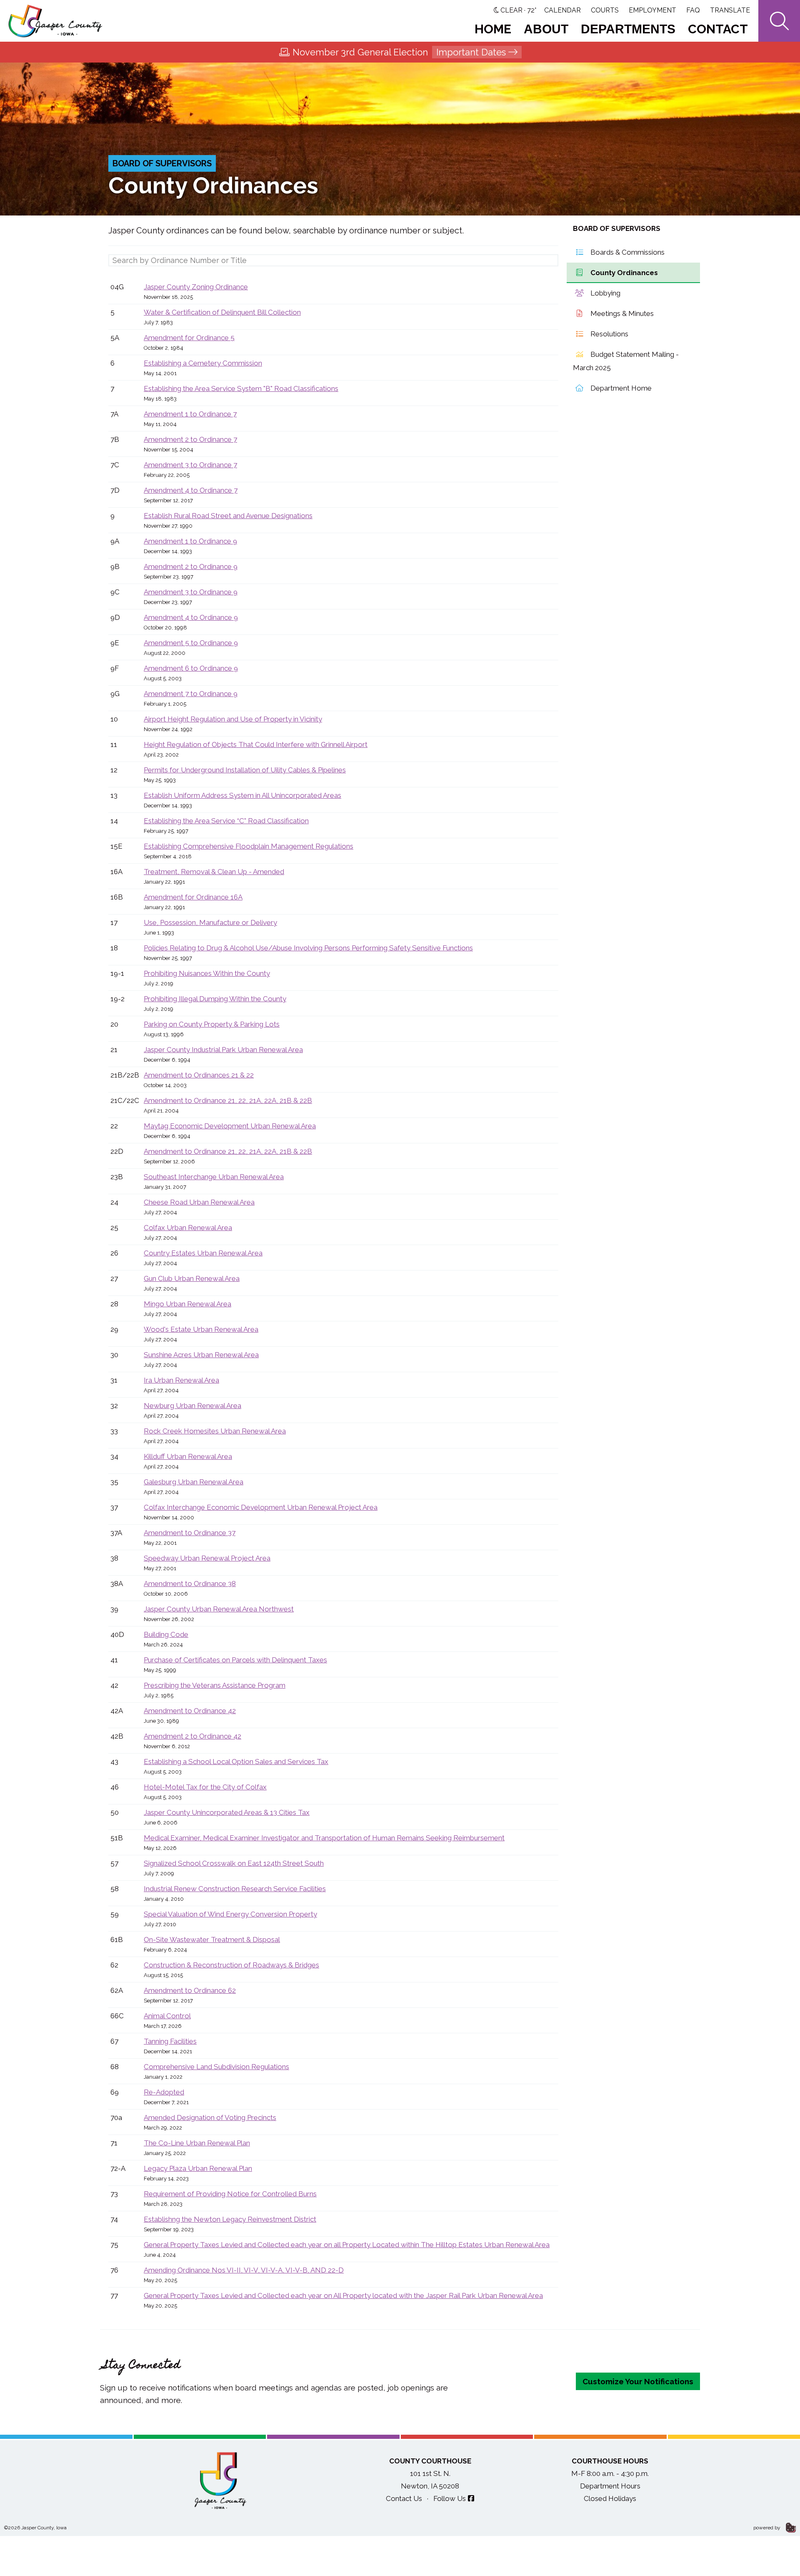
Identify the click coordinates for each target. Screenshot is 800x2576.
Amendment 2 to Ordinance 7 (190, 439)
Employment (652, 10)
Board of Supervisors (162, 163)
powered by (767, 2528)
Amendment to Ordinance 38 (190, 1584)
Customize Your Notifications (638, 2381)
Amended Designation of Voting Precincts (210, 2117)
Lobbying (605, 293)
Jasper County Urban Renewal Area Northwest (219, 1609)
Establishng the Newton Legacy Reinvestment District (230, 2219)
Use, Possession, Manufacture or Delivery (210, 922)
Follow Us (450, 2498)
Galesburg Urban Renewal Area (194, 1482)
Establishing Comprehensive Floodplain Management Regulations (249, 846)
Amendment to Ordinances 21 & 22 (199, 1075)
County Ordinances (623, 273)
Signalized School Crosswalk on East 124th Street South (234, 1863)
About (546, 29)
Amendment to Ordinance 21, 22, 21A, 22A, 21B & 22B (228, 1100)
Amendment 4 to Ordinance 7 (191, 490)
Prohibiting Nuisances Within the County (207, 973)
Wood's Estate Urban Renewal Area (201, 1329)
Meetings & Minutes (621, 313)
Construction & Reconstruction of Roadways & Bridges (231, 1965)
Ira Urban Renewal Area (181, 1380)
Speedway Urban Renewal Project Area (207, 1558)
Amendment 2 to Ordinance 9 (191, 566)
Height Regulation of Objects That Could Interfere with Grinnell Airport (256, 744)
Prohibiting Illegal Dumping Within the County (215, 999)
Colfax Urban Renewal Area (188, 1228)
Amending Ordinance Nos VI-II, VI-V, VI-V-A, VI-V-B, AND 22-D (244, 2270)
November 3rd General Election (399, 52)
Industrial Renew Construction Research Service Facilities (235, 1889)
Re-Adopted (164, 2092)
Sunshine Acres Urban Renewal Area (201, 1355)
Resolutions (609, 334)
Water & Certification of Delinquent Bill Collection (222, 312)
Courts (605, 10)
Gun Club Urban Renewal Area (192, 1278)
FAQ (693, 10)
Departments (628, 29)
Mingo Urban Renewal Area (187, 1304)
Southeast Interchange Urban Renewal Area (214, 1177)
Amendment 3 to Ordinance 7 (190, 465)
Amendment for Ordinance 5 (189, 338)
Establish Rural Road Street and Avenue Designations (228, 516)
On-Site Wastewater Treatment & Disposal (212, 1940)
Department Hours (610, 2486)
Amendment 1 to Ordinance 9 (190, 541)
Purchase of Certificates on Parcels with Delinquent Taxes (235, 1660)
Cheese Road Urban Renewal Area (199, 1202)
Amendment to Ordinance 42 (190, 1711)
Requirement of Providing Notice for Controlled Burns (230, 2194)
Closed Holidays (610, 2498)
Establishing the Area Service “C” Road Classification (226, 821)
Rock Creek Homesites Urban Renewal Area (215, 1431)
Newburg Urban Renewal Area (192, 1406)
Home (493, 29)
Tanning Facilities (170, 2041)
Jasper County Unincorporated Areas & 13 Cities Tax (227, 1812)
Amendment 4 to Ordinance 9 (191, 617)
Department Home (620, 388)
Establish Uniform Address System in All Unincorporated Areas (242, 795)
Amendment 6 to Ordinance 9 (191, 668)
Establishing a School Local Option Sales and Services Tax (236, 1762)
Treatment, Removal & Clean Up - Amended (214, 872)
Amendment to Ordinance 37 (190, 1533)
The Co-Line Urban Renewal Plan (197, 2143)
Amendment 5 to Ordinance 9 (191, 643)
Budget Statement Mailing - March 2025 (626, 361)
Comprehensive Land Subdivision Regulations (216, 2067)
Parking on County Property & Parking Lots (212, 1024)
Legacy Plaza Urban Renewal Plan (198, 2168)
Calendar (562, 10)
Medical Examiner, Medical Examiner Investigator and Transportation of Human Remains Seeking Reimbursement (324, 1838)
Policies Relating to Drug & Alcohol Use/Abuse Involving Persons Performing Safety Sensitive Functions (308, 948)
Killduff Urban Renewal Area (188, 1456)
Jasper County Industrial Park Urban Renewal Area (223, 1050)
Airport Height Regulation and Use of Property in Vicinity (233, 719)
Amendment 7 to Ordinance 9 (191, 694)
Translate (730, 10)
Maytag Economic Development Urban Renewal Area (230, 1126)
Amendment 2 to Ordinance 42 (192, 1736)
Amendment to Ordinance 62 (190, 1990)
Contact (718, 29)
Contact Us (404, 2498)
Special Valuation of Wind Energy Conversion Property (230, 1914)
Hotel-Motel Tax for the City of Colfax (205, 1787)
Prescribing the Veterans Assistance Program (215, 1685)
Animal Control (167, 2016)
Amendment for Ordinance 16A (193, 897)
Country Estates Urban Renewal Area (203, 1253)
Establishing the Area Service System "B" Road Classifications (241, 388)
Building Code (166, 1634)
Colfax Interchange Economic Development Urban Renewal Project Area (261, 1507)
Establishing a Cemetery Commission (203, 363)
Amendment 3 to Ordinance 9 (191, 592)
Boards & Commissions (627, 252)
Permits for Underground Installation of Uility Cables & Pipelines (245, 770)
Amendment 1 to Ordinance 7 (190, 414)
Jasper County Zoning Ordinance (196, 287)
